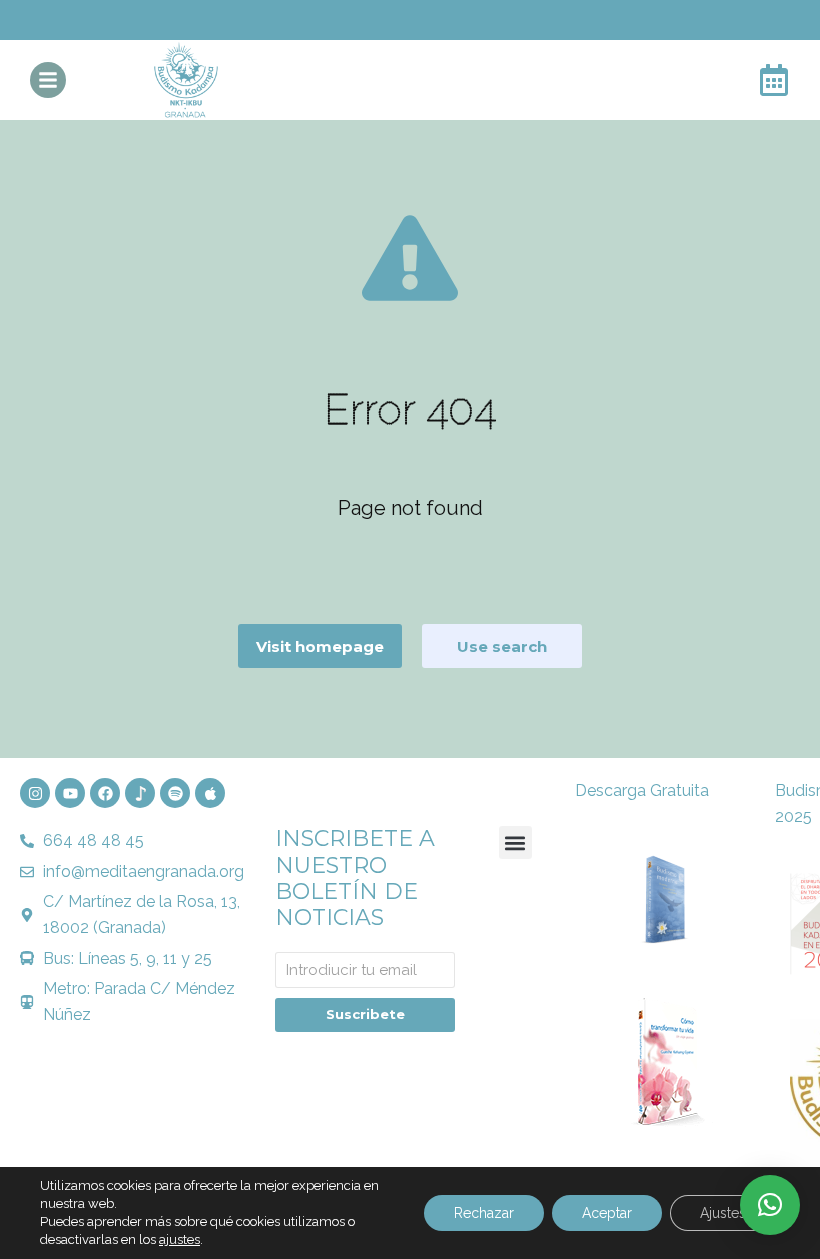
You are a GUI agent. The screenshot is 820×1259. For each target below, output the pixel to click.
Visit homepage (320, 646)
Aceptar (607, 1213)
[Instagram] (35, 793)
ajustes (179, 1239)
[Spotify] (175, 793)
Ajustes (723, 1213)
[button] (515, 842)
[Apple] (210, 793)
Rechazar (484, 1213)
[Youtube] (70, 793)
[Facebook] (105, 793)
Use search (502, 646)
